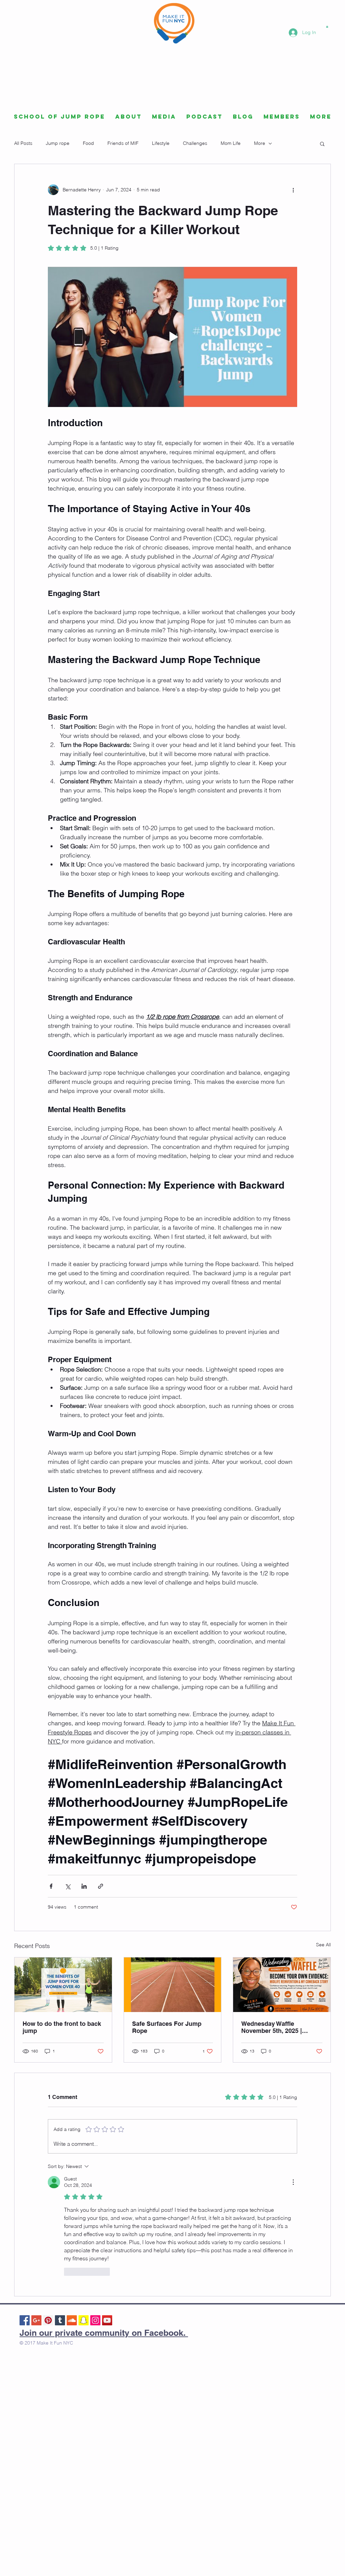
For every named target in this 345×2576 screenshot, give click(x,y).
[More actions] (293, 190)
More (260, 143)
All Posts (23, 143)
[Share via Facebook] (51, 1886)
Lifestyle (161, 143)
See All (323, 1945)
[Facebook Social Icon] (25, 2320)
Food (88, 143)
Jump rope (58, 143)
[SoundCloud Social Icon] (72, 2320)
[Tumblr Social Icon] (60, 2320)
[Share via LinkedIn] (84, 1886)
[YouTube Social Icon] (107, 2320)
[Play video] (172, 337)
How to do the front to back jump (62, 2027)
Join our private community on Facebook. (104, 2333)
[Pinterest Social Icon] (48, 2320)
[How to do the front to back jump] (63, 1985)
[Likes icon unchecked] (68, 2272)
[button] (327, 26)
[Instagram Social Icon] (95, 2320)
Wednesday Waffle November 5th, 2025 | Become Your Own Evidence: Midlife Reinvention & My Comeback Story (272, 2027)
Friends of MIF (123, 143)
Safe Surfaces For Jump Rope (167, 2027)
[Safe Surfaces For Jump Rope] (173, 1985)
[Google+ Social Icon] (36, 2320)
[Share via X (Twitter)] (68, 1886)
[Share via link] (101, 1886)
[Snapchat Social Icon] (84, 2320)
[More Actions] (293, 2182)
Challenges (195, 143)
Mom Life (231, 143)
